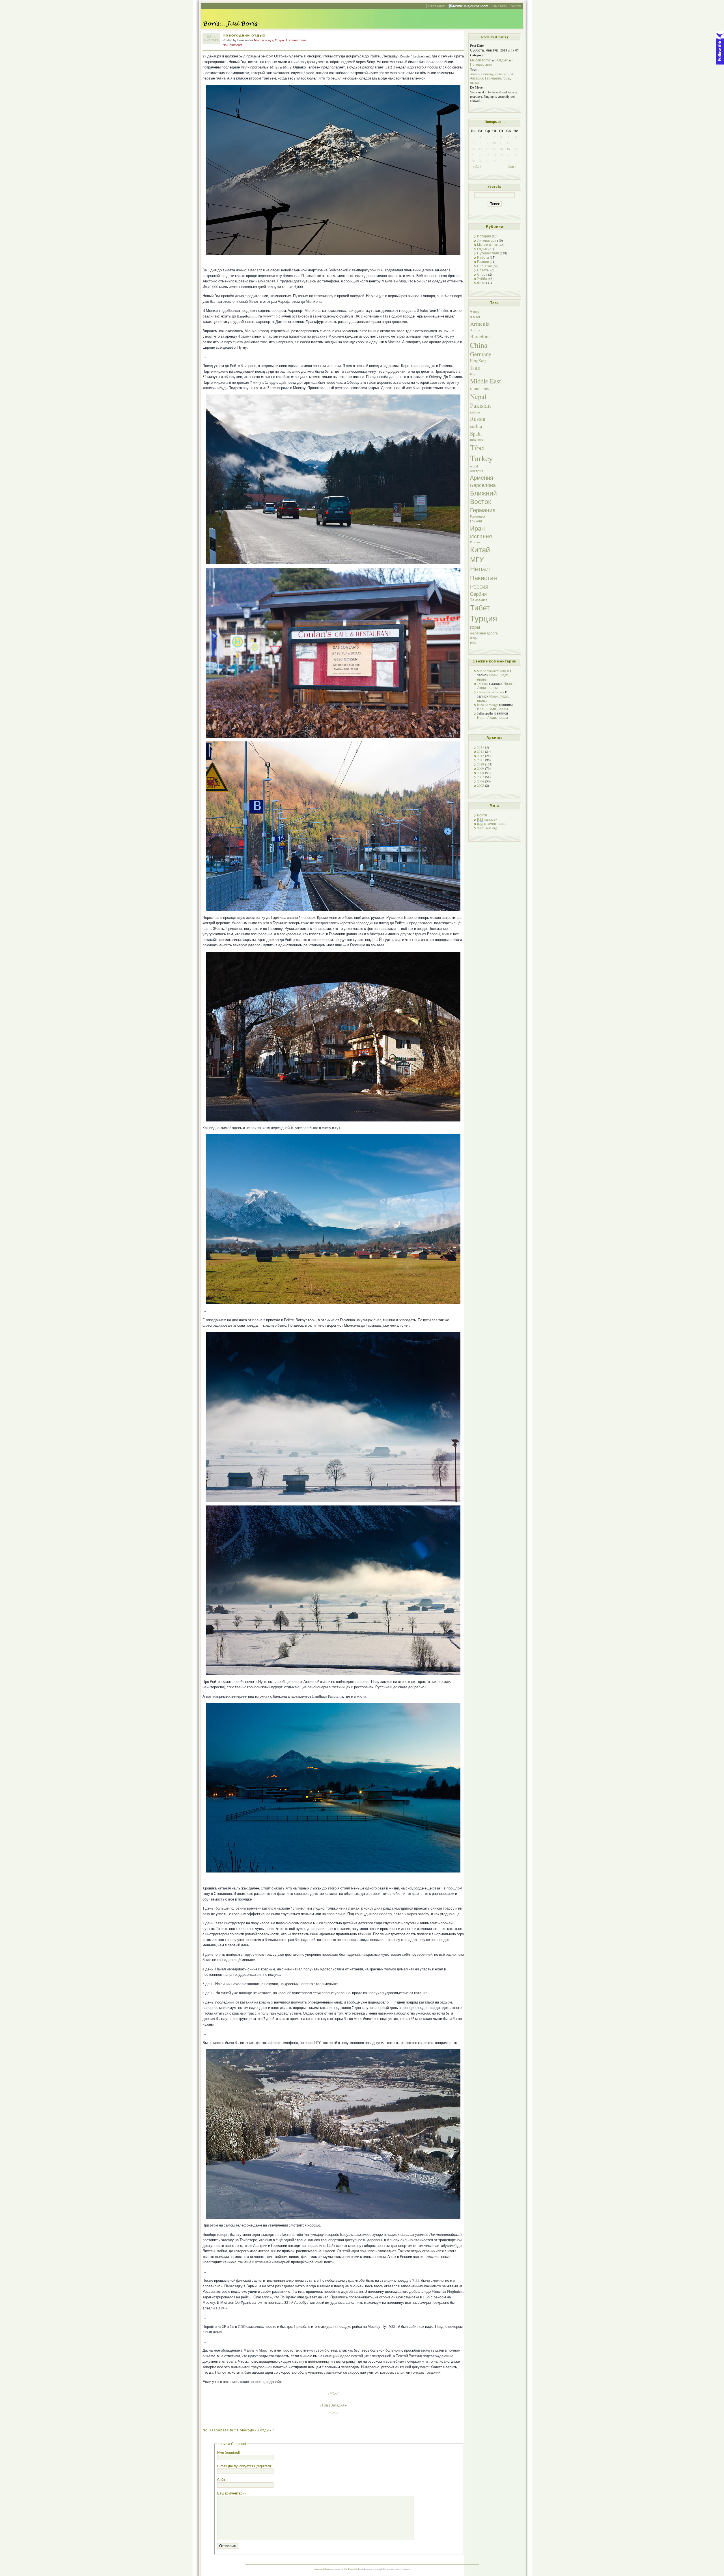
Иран (477, 528)
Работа (483, 257)
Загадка (337, 2405)
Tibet (478, 447)
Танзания (479, 600)
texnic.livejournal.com (471, 6)
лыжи (474, 82)
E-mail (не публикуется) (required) (244, 2466)
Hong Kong (478, 361)
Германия (493, 78)
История (484, 236)
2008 (480, 773)
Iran (475, 367)
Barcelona (480, 336)
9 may (475, 312)
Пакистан (483, 578)
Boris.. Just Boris (322, 2569)
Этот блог (436, 6)
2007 (480, 777)
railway (475, 412)
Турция (484, 618)
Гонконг (476, 521)
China (479, 345)
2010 (480, 764)
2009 (480, 768)
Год (325, 2405)
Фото (481, 283)
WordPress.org (487, 828)
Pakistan (480, 405)
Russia (478, 419)
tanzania (477, 440)
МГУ (477, 559)
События (484, 266)
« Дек (477, 167)
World (516, 6)
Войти (482, 815)
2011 (480, 760)
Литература (487, 240)
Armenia (480, 324)
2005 (480, 785)
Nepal (478, 396)
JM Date (483, 684)
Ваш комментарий (232, 2493)
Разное (483, 262)
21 (473, 155)
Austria (475, 74)
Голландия (478, 516)
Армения (482, 478)
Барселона (483, 485)
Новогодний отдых (244, 35)
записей (487, 819)
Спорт (482, 274)
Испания (481, 536)
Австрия (477, 78)
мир (473, 642)
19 (508, 149)
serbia (476, 426)
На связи (500, 6)
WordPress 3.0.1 (351, 2569)
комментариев (492, 824)
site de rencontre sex (491, 692)
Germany (487, 74)
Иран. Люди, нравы (495, 686)
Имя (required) (229, 2452)
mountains (502, 74)
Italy (473, 374)
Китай (480, 549)
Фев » (512, 167)
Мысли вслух (264, 40)
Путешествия (296, 40)
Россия (479, 586)
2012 (480, 756)
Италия (475, 542)
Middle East (485, 381)
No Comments (232, 45)
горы (506, 78)
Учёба (482, 279)
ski (512, 74)
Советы (483, 270)
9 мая (475, 317)
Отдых (280, 40)
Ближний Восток (483, 497)
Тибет (480, 608)
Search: (494, 186)
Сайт (221, 2480)
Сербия (478, 594)
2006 (480, 781)
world (474, 466)
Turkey (481, 458)
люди (474, 638)
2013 (480, 751)
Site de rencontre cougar (493, 671)
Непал (480, 569)
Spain (476, 433)
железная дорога (484, 633)
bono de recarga (488, 705)
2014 (480, 747)
